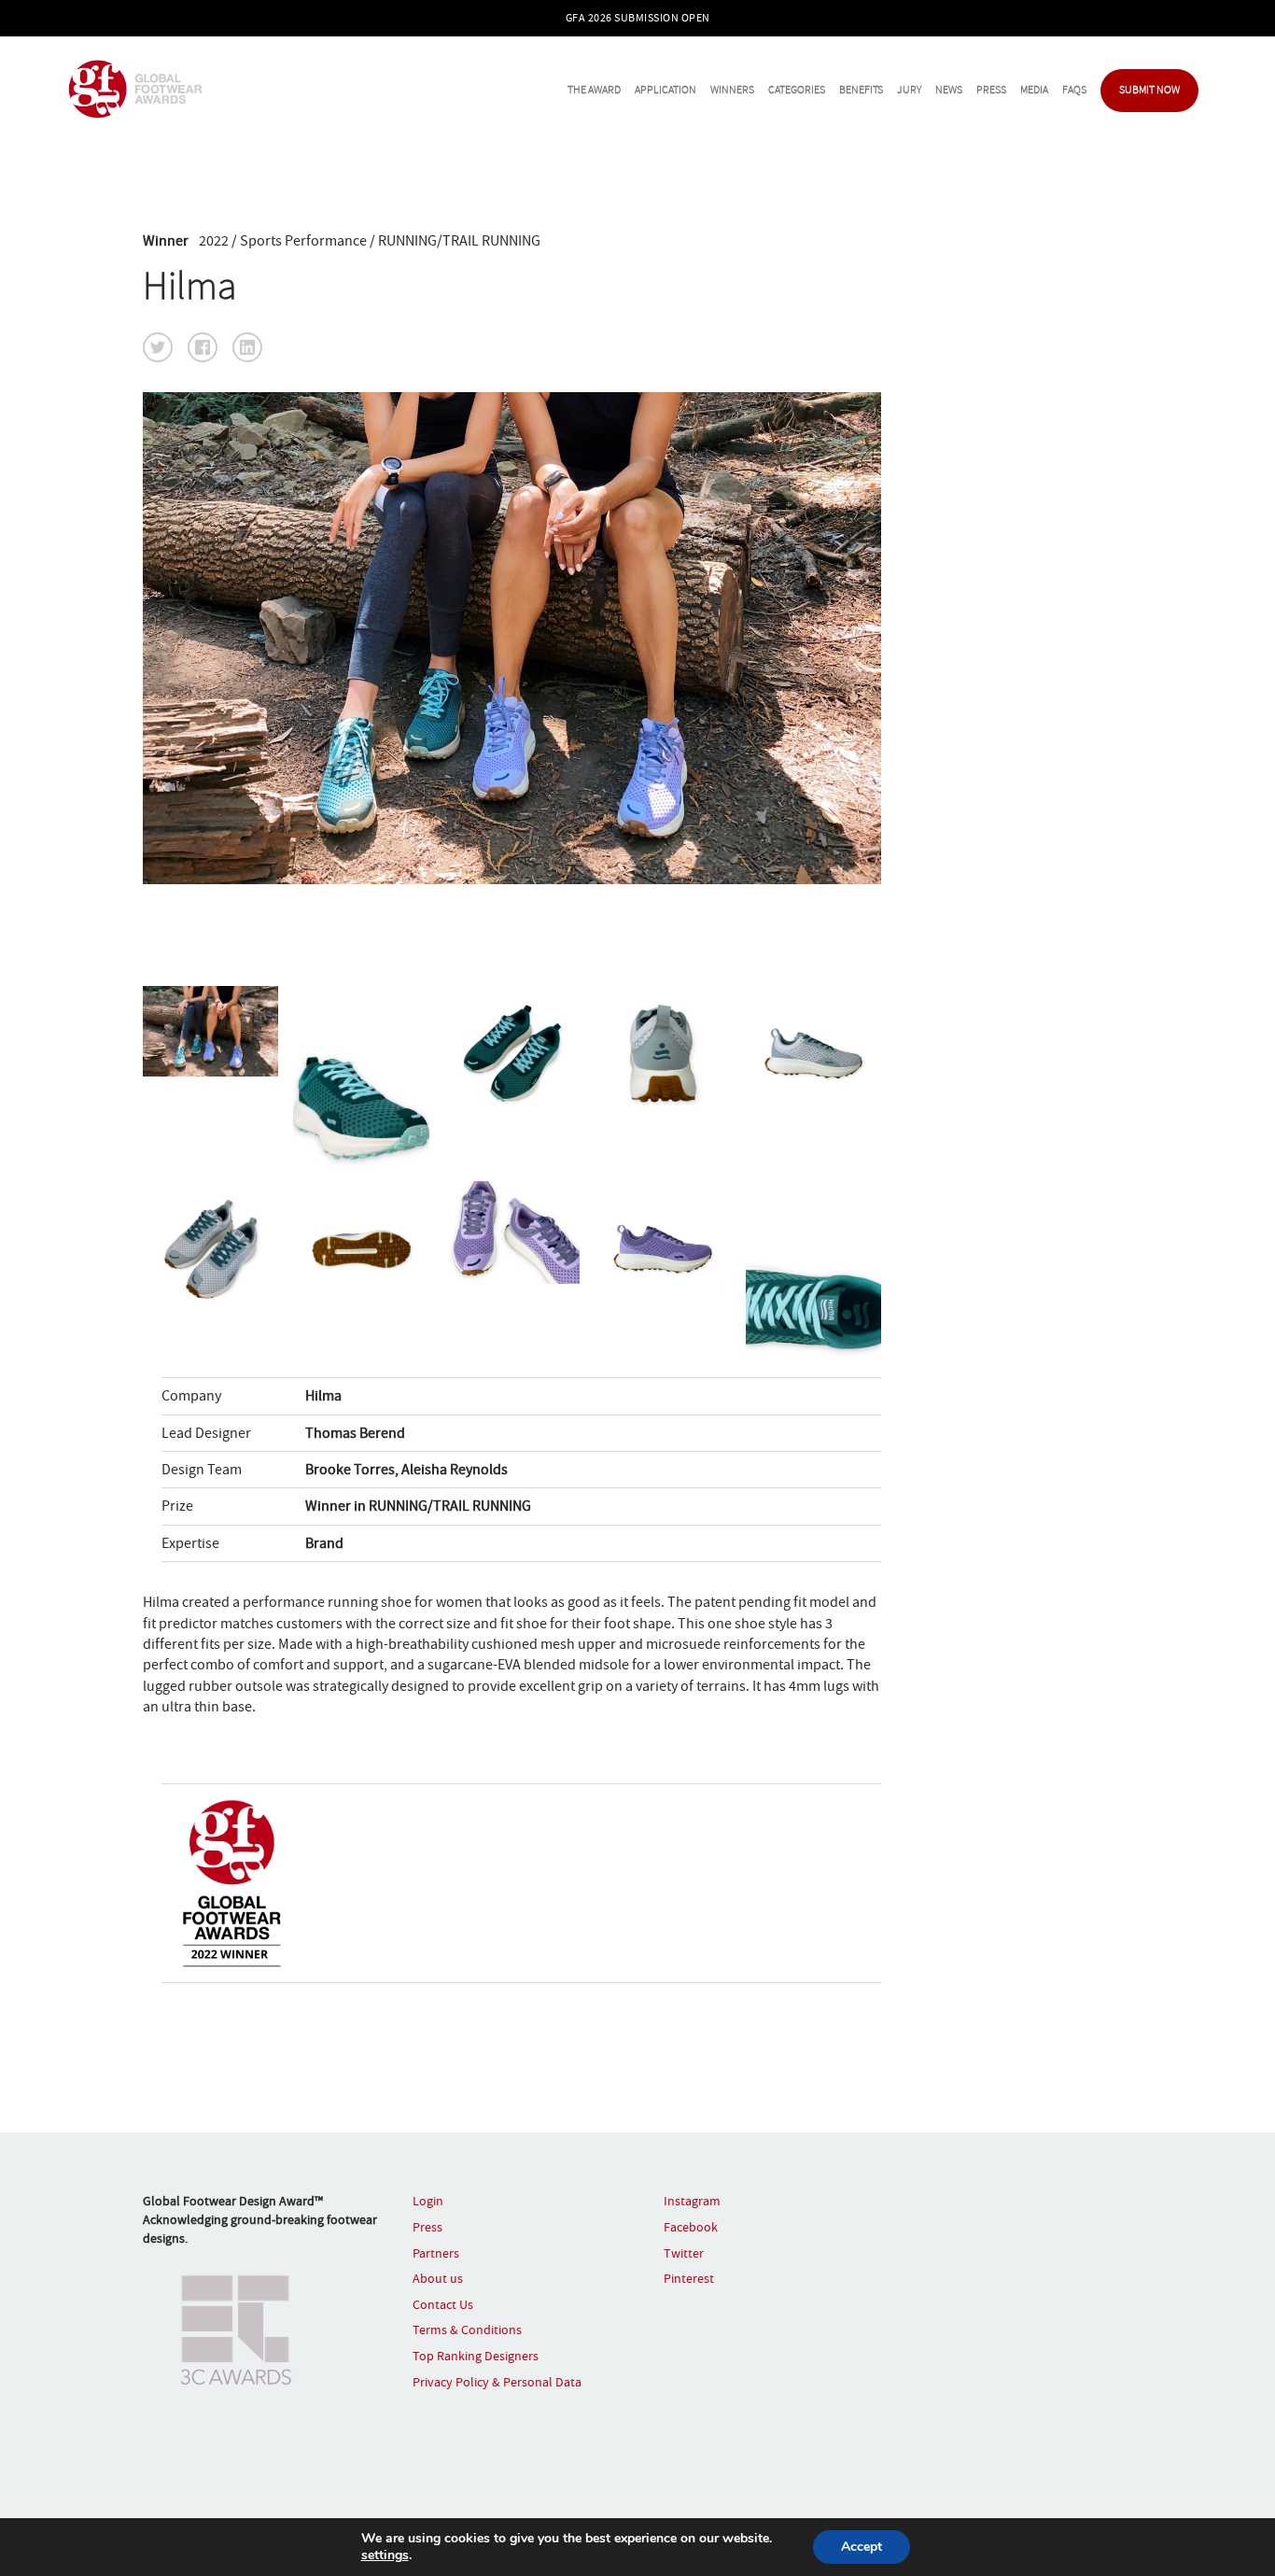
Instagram (692, 2201)
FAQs (1074, 90)
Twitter (684, 2253)
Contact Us (443, 2304)
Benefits (861, 90)
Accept (862, 2547)
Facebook (691, 2227)
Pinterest (689, 2278)
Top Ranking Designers (476, 2356)
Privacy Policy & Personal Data (497, 2382)
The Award (594, 90)
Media (1034, 90)
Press (991, 90)
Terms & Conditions (467, 2330)
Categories (797, 90)
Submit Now (1149, 90)
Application (666, 90)
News (949, 90)
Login (428, 2201)
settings (385, 2555)
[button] (158, 347)
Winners (732, 90)
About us (438, 2278)
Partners (436, 2253)
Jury (909, 90)
